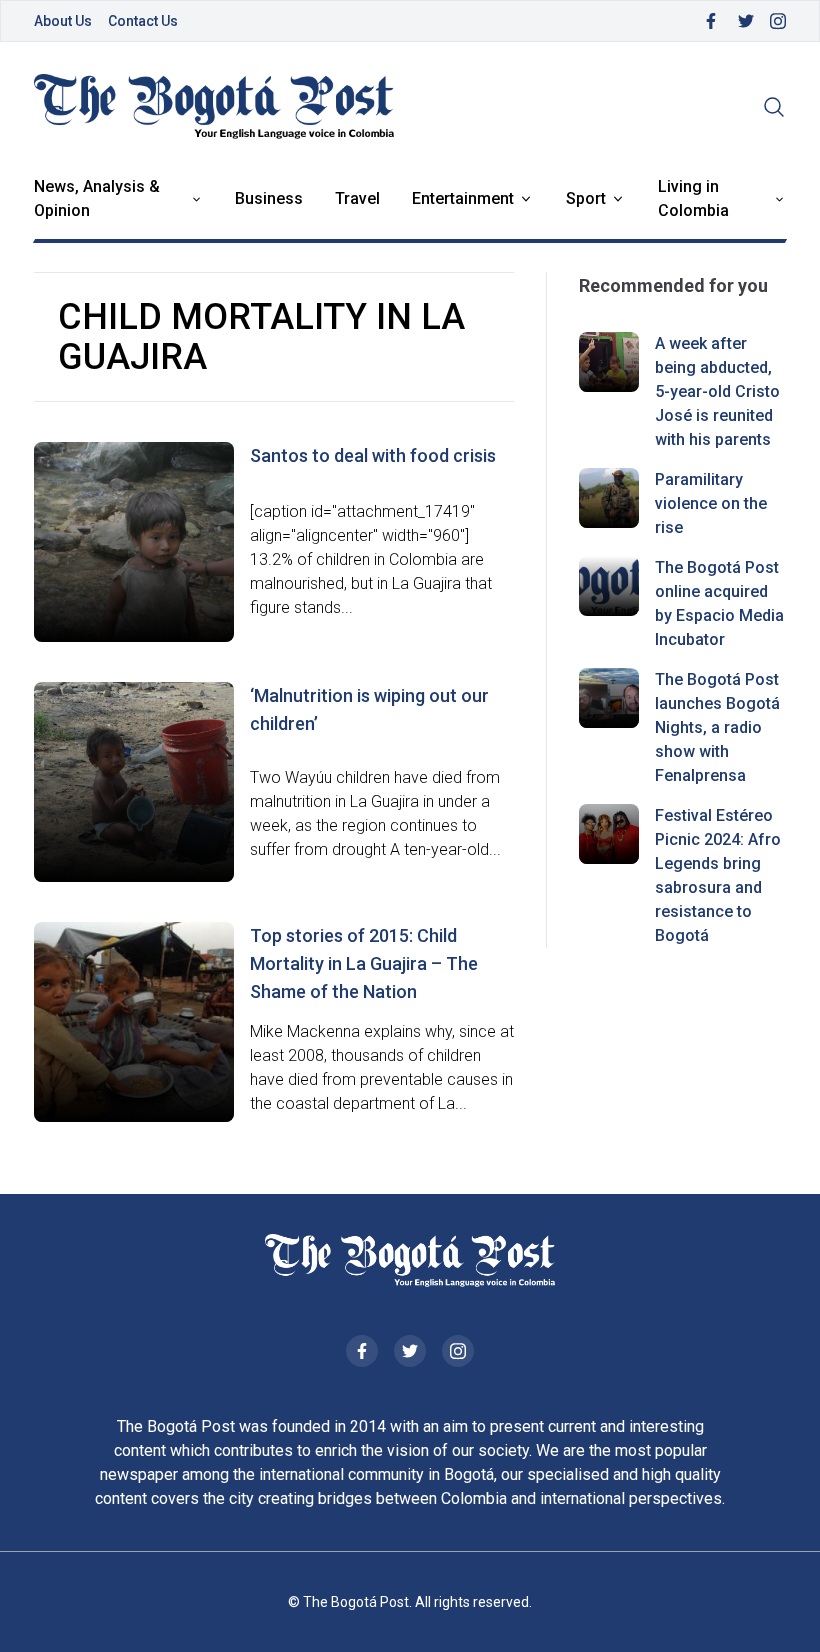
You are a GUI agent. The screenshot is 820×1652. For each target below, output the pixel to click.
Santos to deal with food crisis (373, 455)
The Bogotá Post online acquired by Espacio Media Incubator (719, 603)
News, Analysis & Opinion (97, 198)
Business (269, 198)
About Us (63, 21)
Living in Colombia (693, 198)
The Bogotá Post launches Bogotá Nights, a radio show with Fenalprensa (717, 727)
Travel (357, 198)
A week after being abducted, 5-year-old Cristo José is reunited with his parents (717, 391)
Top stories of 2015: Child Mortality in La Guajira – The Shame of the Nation (364, 963)
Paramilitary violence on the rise (711, 503)
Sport (586, 198)
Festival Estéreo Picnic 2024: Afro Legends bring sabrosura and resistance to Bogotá (718, 875)
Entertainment (463, 198)
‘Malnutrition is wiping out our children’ (369, 709)
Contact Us (143, 21)
